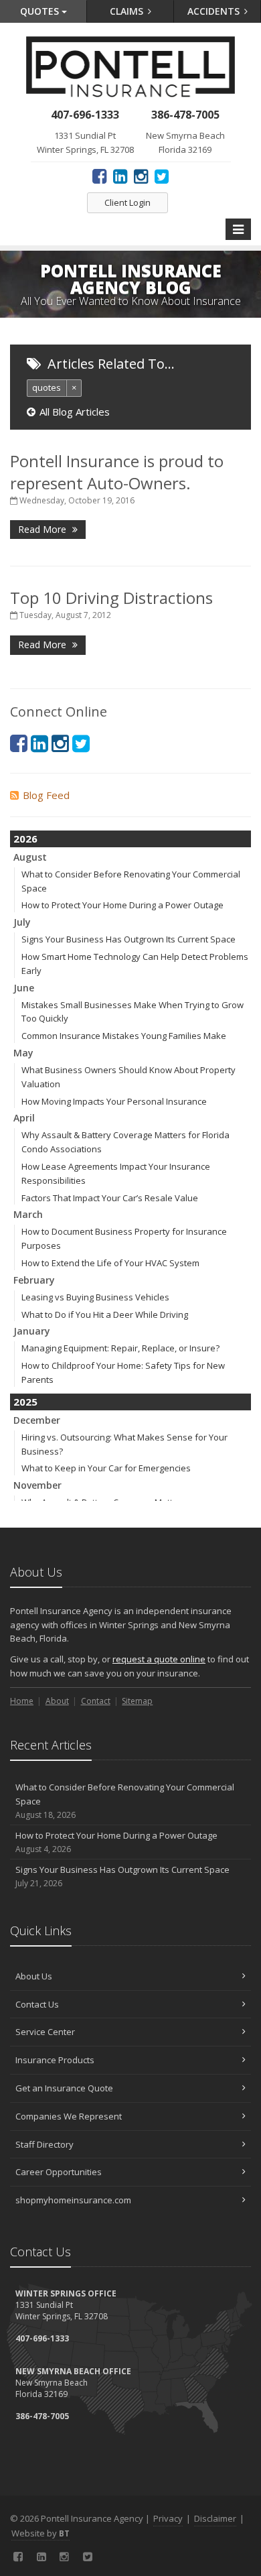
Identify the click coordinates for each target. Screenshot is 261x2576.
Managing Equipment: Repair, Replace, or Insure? (120, 1348)
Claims (128, 11)
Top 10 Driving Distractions (111, 598)
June (24, 988)
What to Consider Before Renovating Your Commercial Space (125, 1801)
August (30, 857)
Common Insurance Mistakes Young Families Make (124, 1036)
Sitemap (137, 1701)
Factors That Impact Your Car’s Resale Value (110, 1198)
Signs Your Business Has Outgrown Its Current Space (128, 939)
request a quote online (159, 1659)
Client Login (127, 202)
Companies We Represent (69, 2116)
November (37, 1485)
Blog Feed (46, 795)
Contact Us (37, 2004)
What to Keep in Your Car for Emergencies (106, 1468)
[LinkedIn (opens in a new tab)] (120, 176)
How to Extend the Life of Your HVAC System (110, 1263)
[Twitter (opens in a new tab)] (162, 176)
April (24, 1118)
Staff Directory (45, 2144)
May (23, 1053)
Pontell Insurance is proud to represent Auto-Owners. (117, 472)
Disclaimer (215, 2518)
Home (22, 1701)
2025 (25, 1402)
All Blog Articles (75, 412)
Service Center (45, 2032)
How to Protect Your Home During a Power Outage (122, 905)
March (28, 1214)
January (32, 1331)
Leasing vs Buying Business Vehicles (95, 1297)
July (22, 922)
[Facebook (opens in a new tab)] (99, 176)
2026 (25, 839)
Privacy (168, 2518)
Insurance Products (55, 2060)
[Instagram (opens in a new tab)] (141, 176)
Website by (40, 2533)
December (37, 1420)
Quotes (41, 11)
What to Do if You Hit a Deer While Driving (105, 1314)
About (57, 1701)
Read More (43, 529)
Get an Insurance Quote (64, 2088)
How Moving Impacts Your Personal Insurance (114, 1101)
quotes (47, 387)
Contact (96, 1701)
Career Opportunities (59, 2172)
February (34, 1280)
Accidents (215, 11)
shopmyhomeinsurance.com (73, 2200)
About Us (34, 1976)
